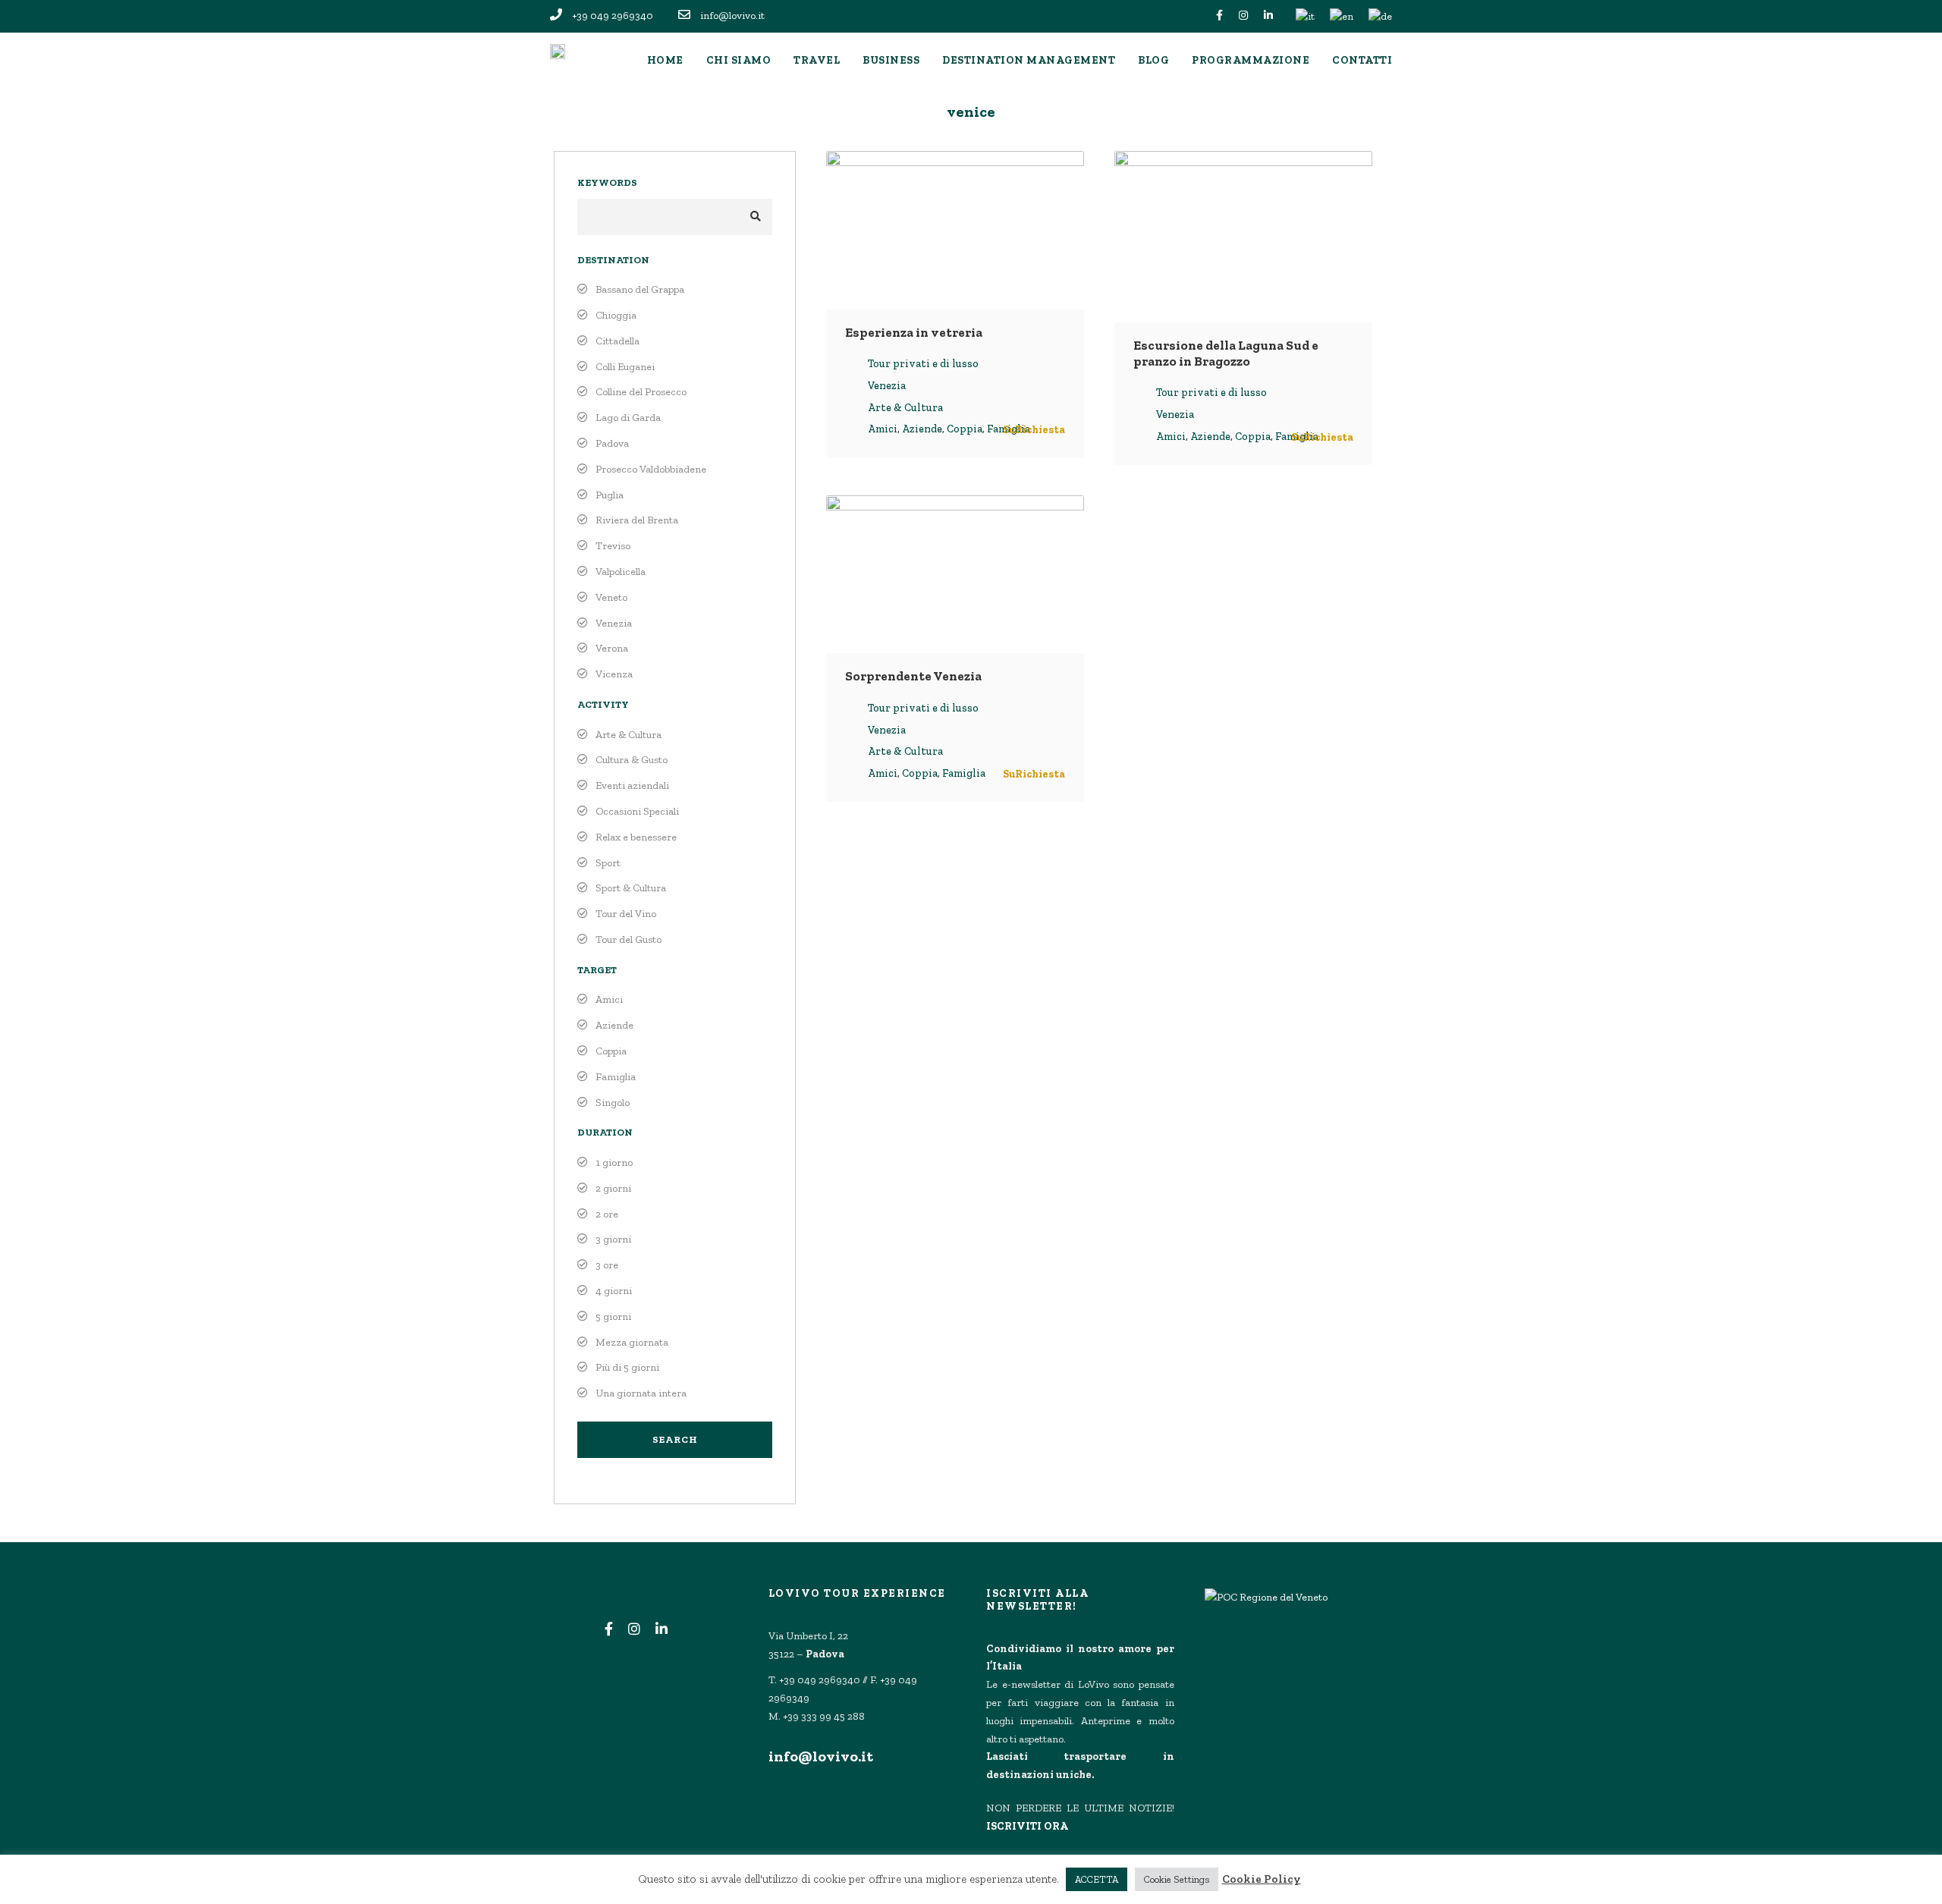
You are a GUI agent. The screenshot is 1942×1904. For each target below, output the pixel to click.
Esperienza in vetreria (914, 332)
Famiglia (964, 773)
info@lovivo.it (821, 1756)
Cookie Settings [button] (1177, 1879)
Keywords (607, 182)
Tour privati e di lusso (923, 364)
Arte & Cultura (905, 408)
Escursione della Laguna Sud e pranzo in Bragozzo (1226, 353)
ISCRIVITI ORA (1027, 1826)
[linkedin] (1268, 16)
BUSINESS (891, 60)
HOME (665, 60)
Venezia (887, 386)
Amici (883, 429)
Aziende (922, 429)
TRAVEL (817, 60)
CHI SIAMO (739, 60)
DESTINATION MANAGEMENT (1029, 60)
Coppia (965, 429)
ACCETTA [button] (1097, 1879)
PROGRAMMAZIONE (1251, 60)
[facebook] (1219, 16)
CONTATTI (1362, 60)
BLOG (1153, 60)
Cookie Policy (1262, 1879)
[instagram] (1243, 16)
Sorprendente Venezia (913, 676)
